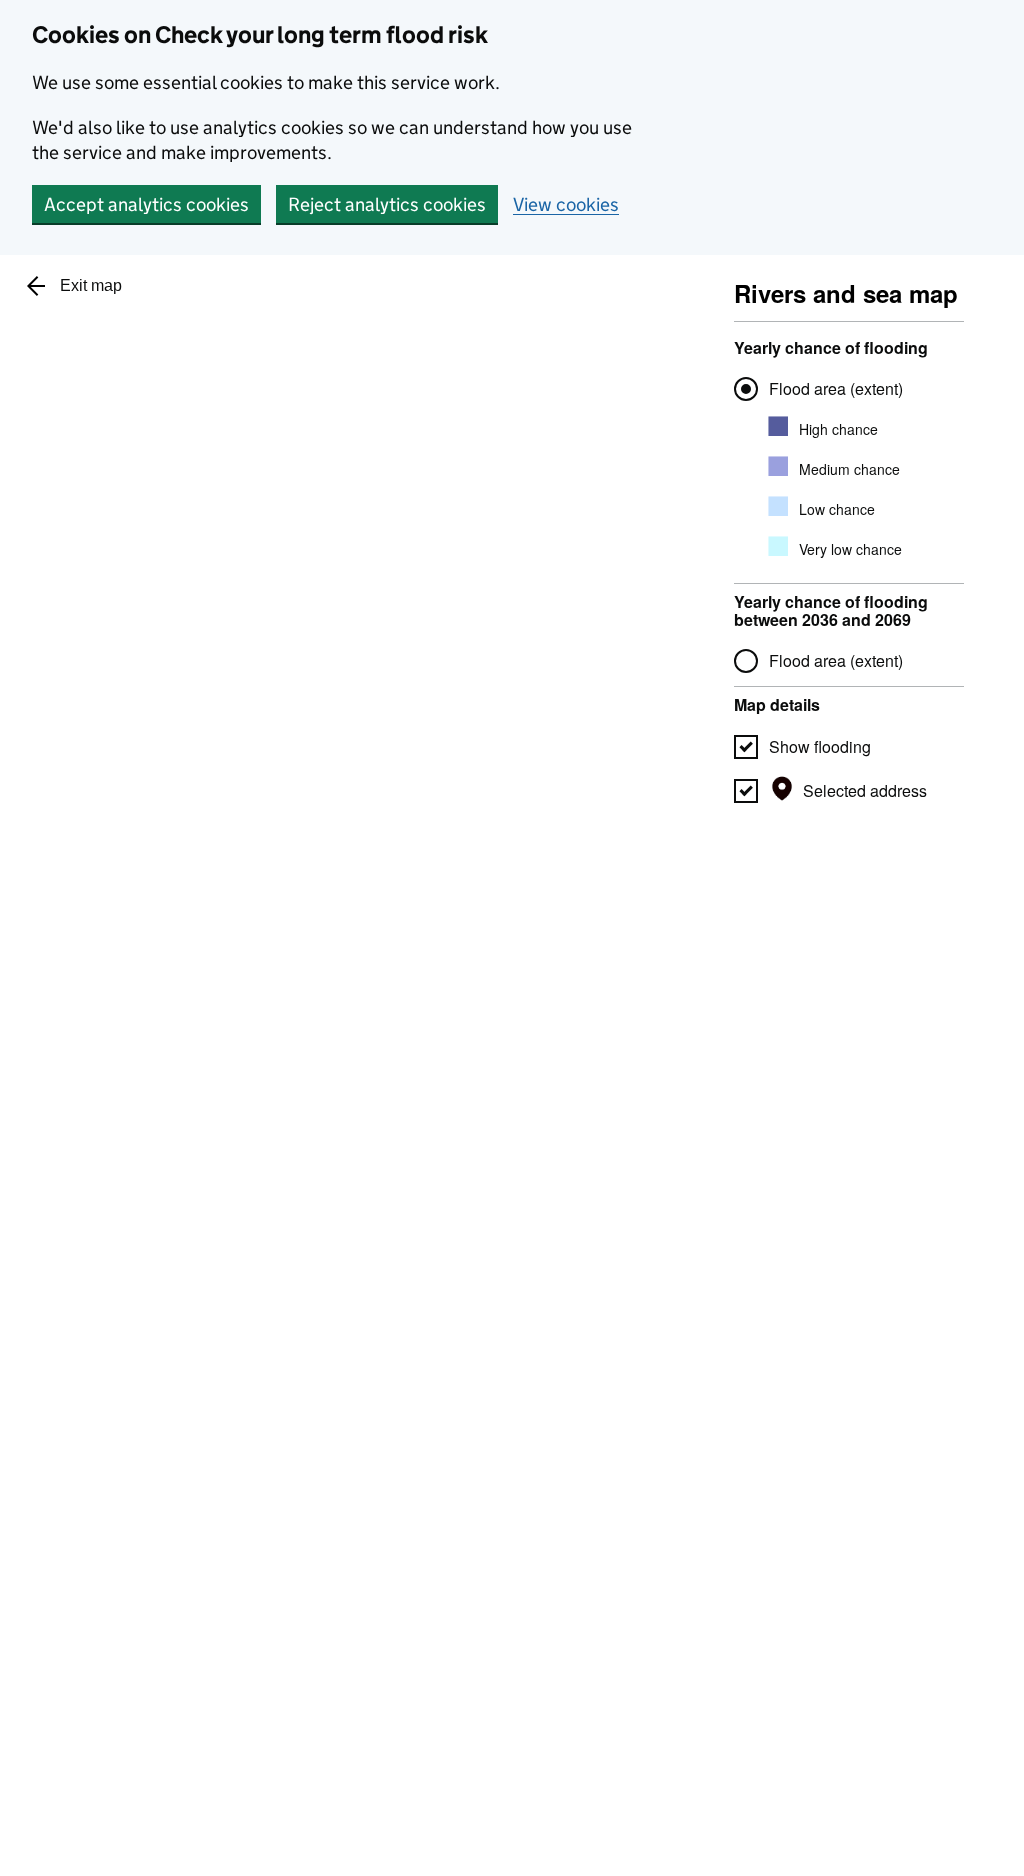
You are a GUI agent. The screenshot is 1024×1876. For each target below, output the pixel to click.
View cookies (566, 204)
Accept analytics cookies (146, 204)
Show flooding (820, 746)
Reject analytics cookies (387, 204)
